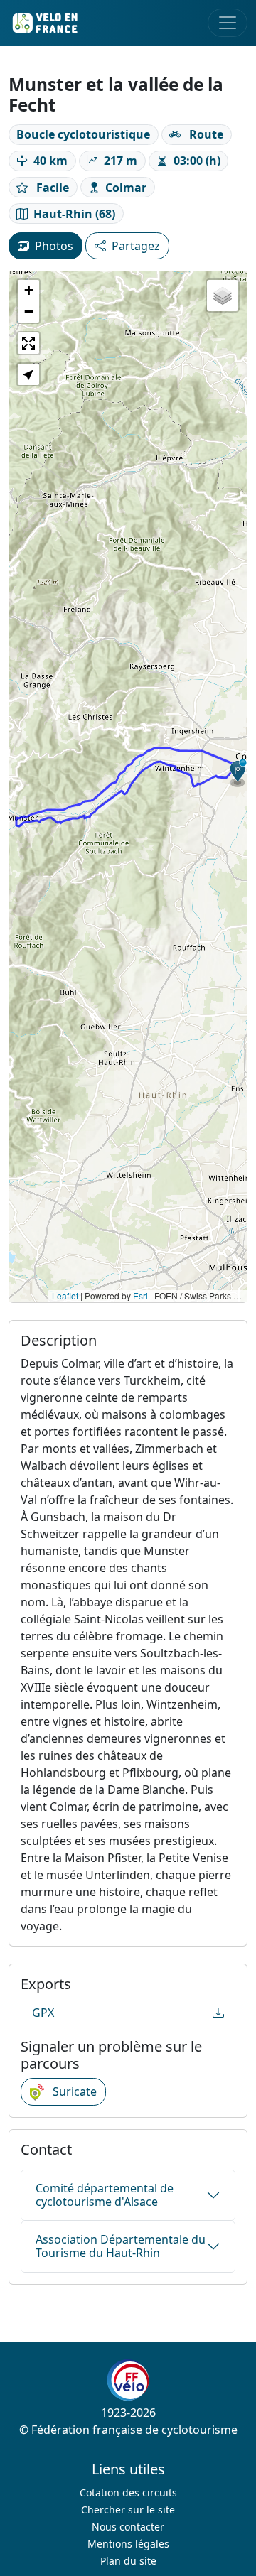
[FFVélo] (128, 2380)
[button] (238, 773)
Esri (140, 1295)
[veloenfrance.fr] (44, 23)
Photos (54, 246)
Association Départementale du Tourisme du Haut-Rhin (121, 2246)
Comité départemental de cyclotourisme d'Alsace (105, 2195)
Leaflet (65, 1295)
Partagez (136, 246)
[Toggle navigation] (228, 23)
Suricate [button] (73, 2091)
